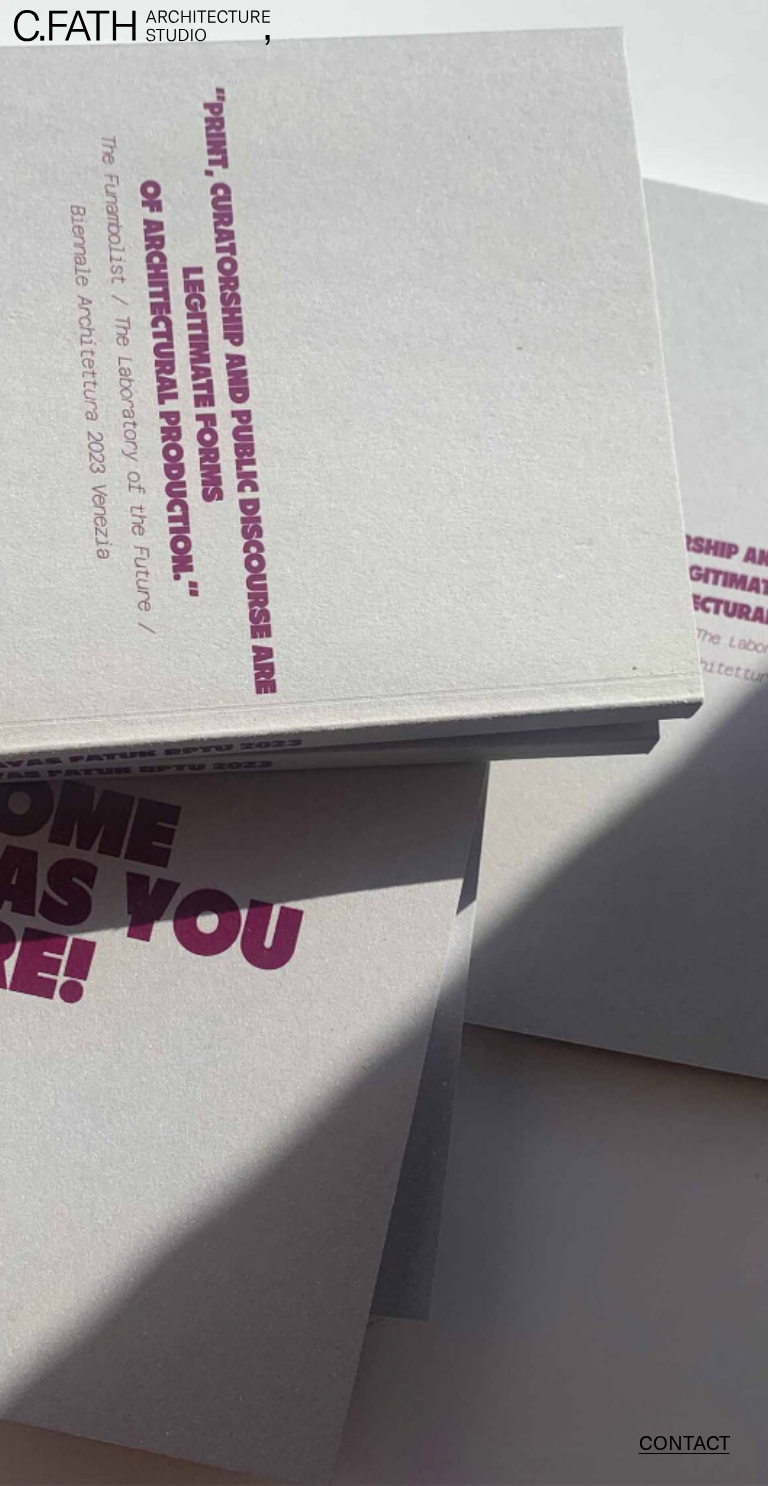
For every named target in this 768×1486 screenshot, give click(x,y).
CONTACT (684, 1442)
